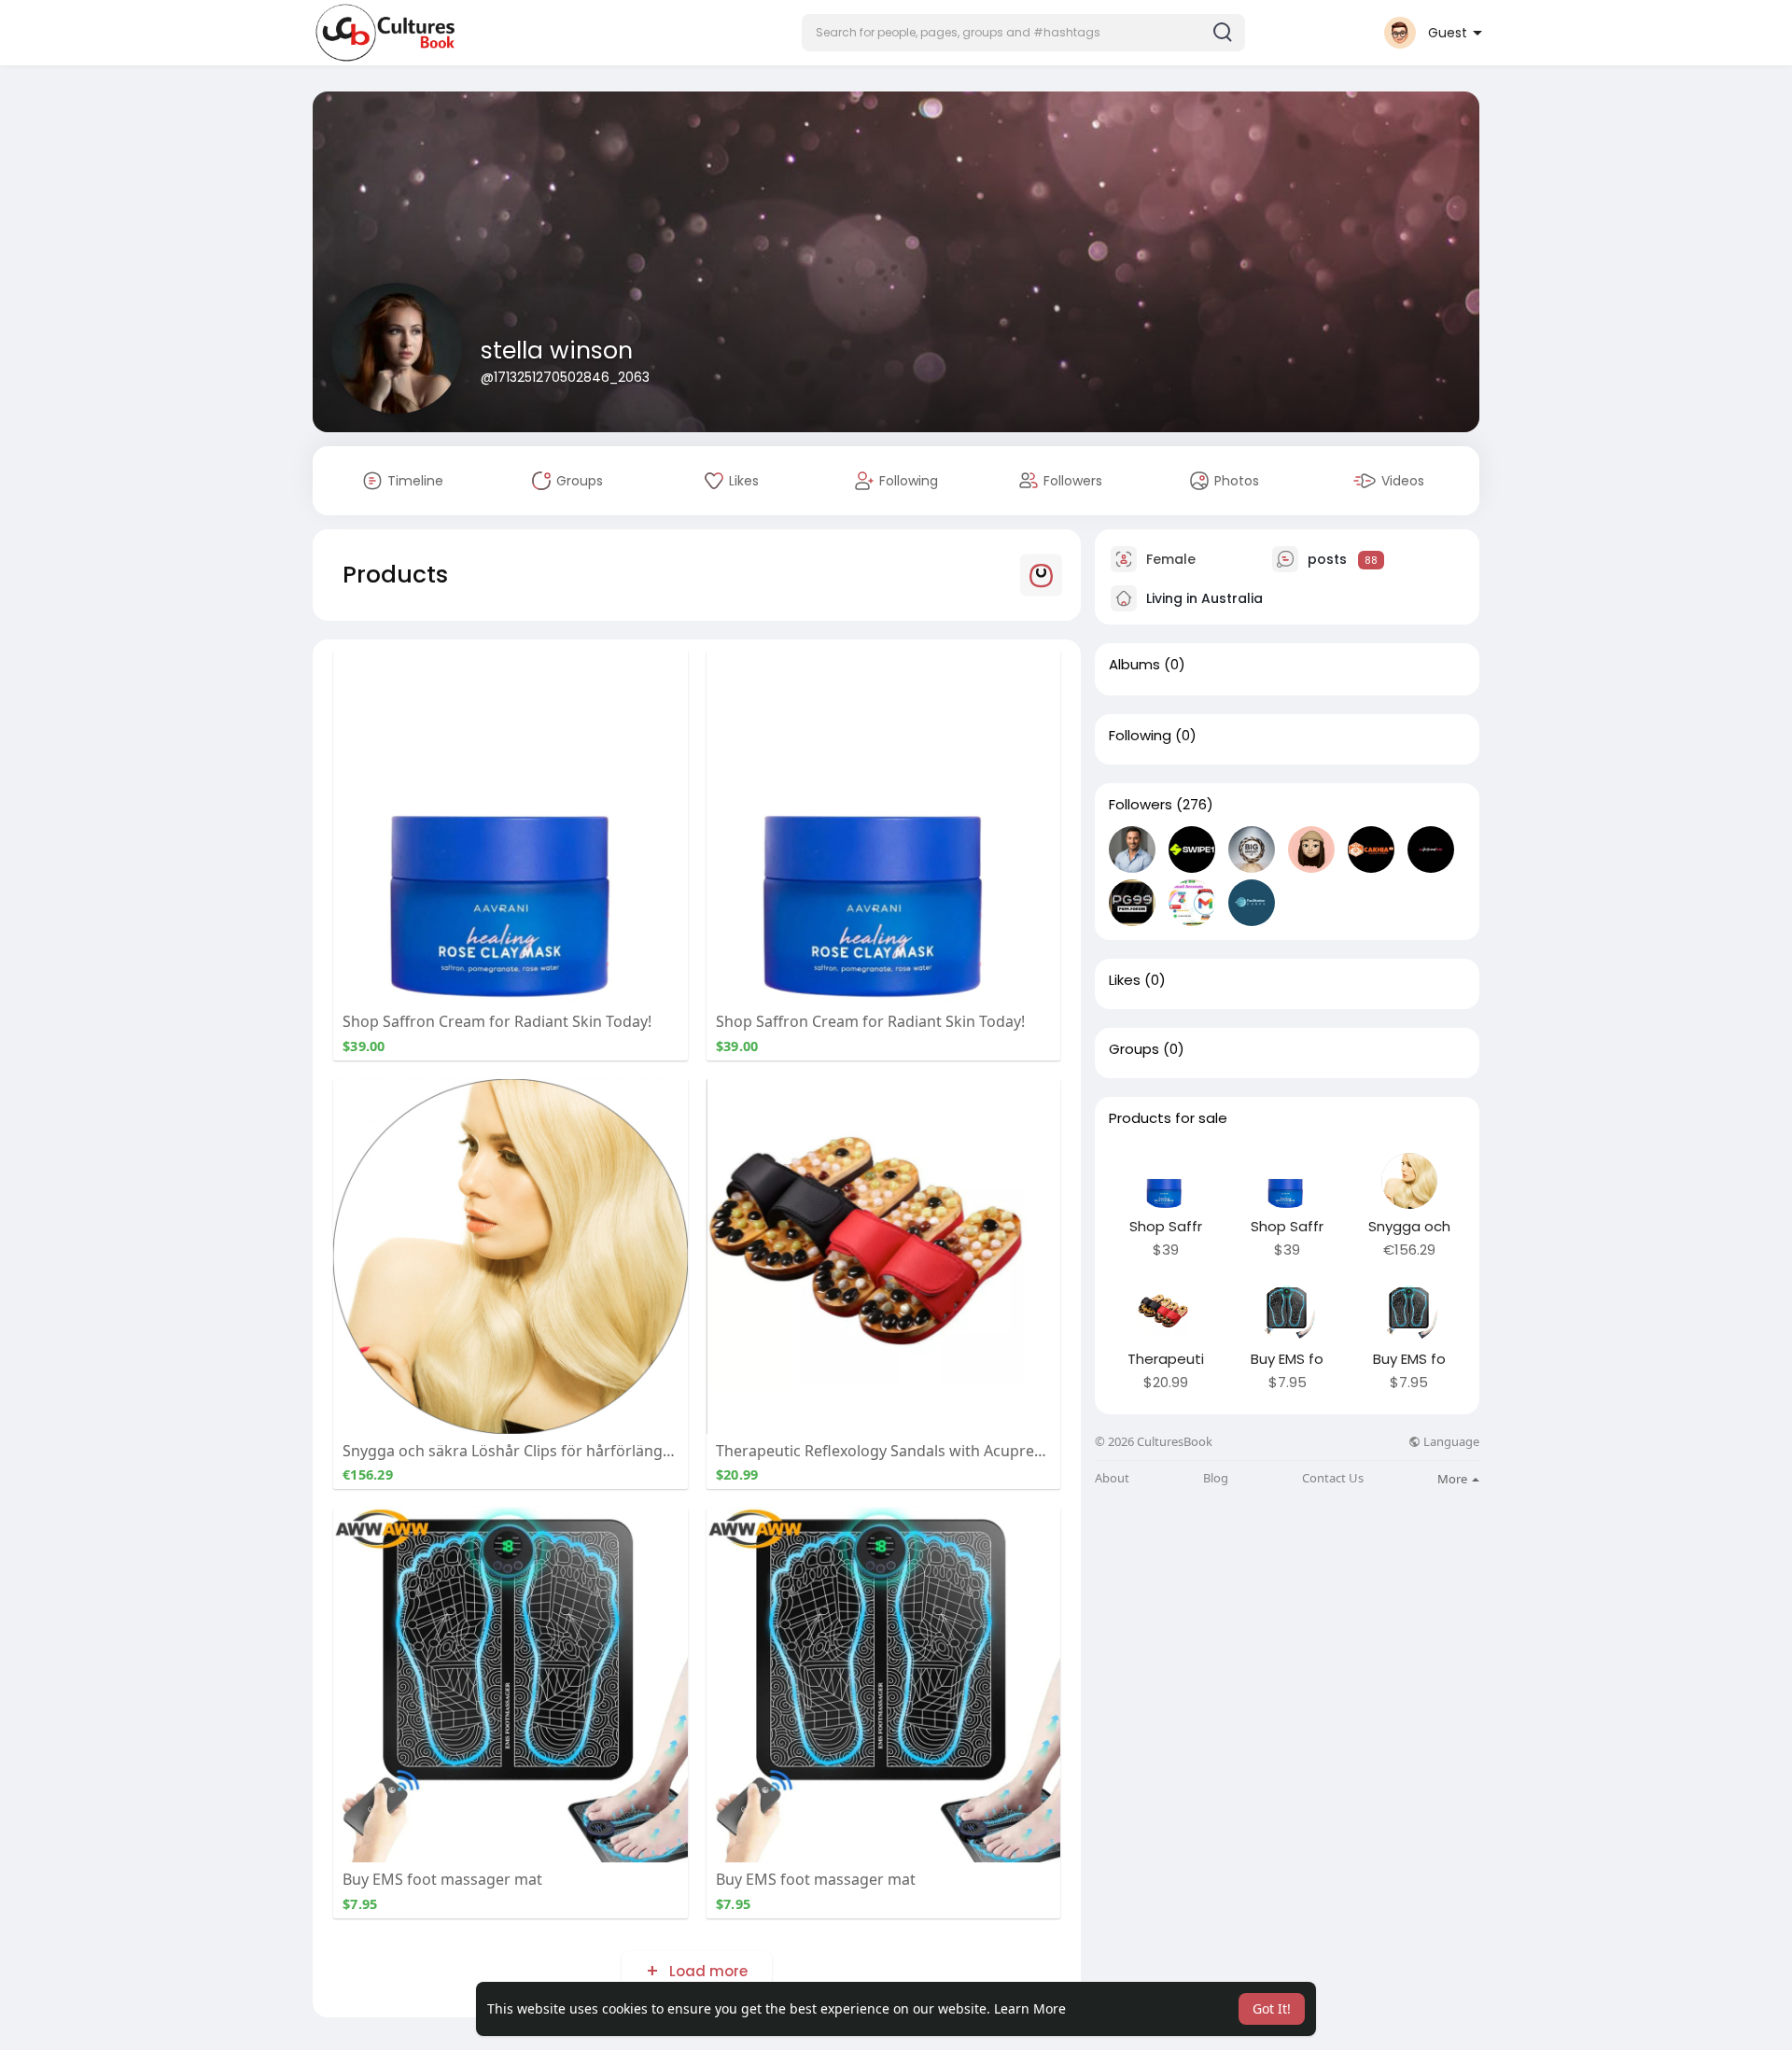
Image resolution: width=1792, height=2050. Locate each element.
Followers (1141, 805)
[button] (1023, 33)
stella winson (557, 351)
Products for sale (1168, 1118)
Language (1450, 1442)
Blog (1216, 1478)
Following (1140, 736)
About (1112, 1478)
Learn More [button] (1030, 2008)
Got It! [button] (1272, 2008)
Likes (1125, 980)
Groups (1134, 1049)
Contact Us (1333, 1478)
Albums (1134, 665)
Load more (707, 1971)
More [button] (1454, 1479)
